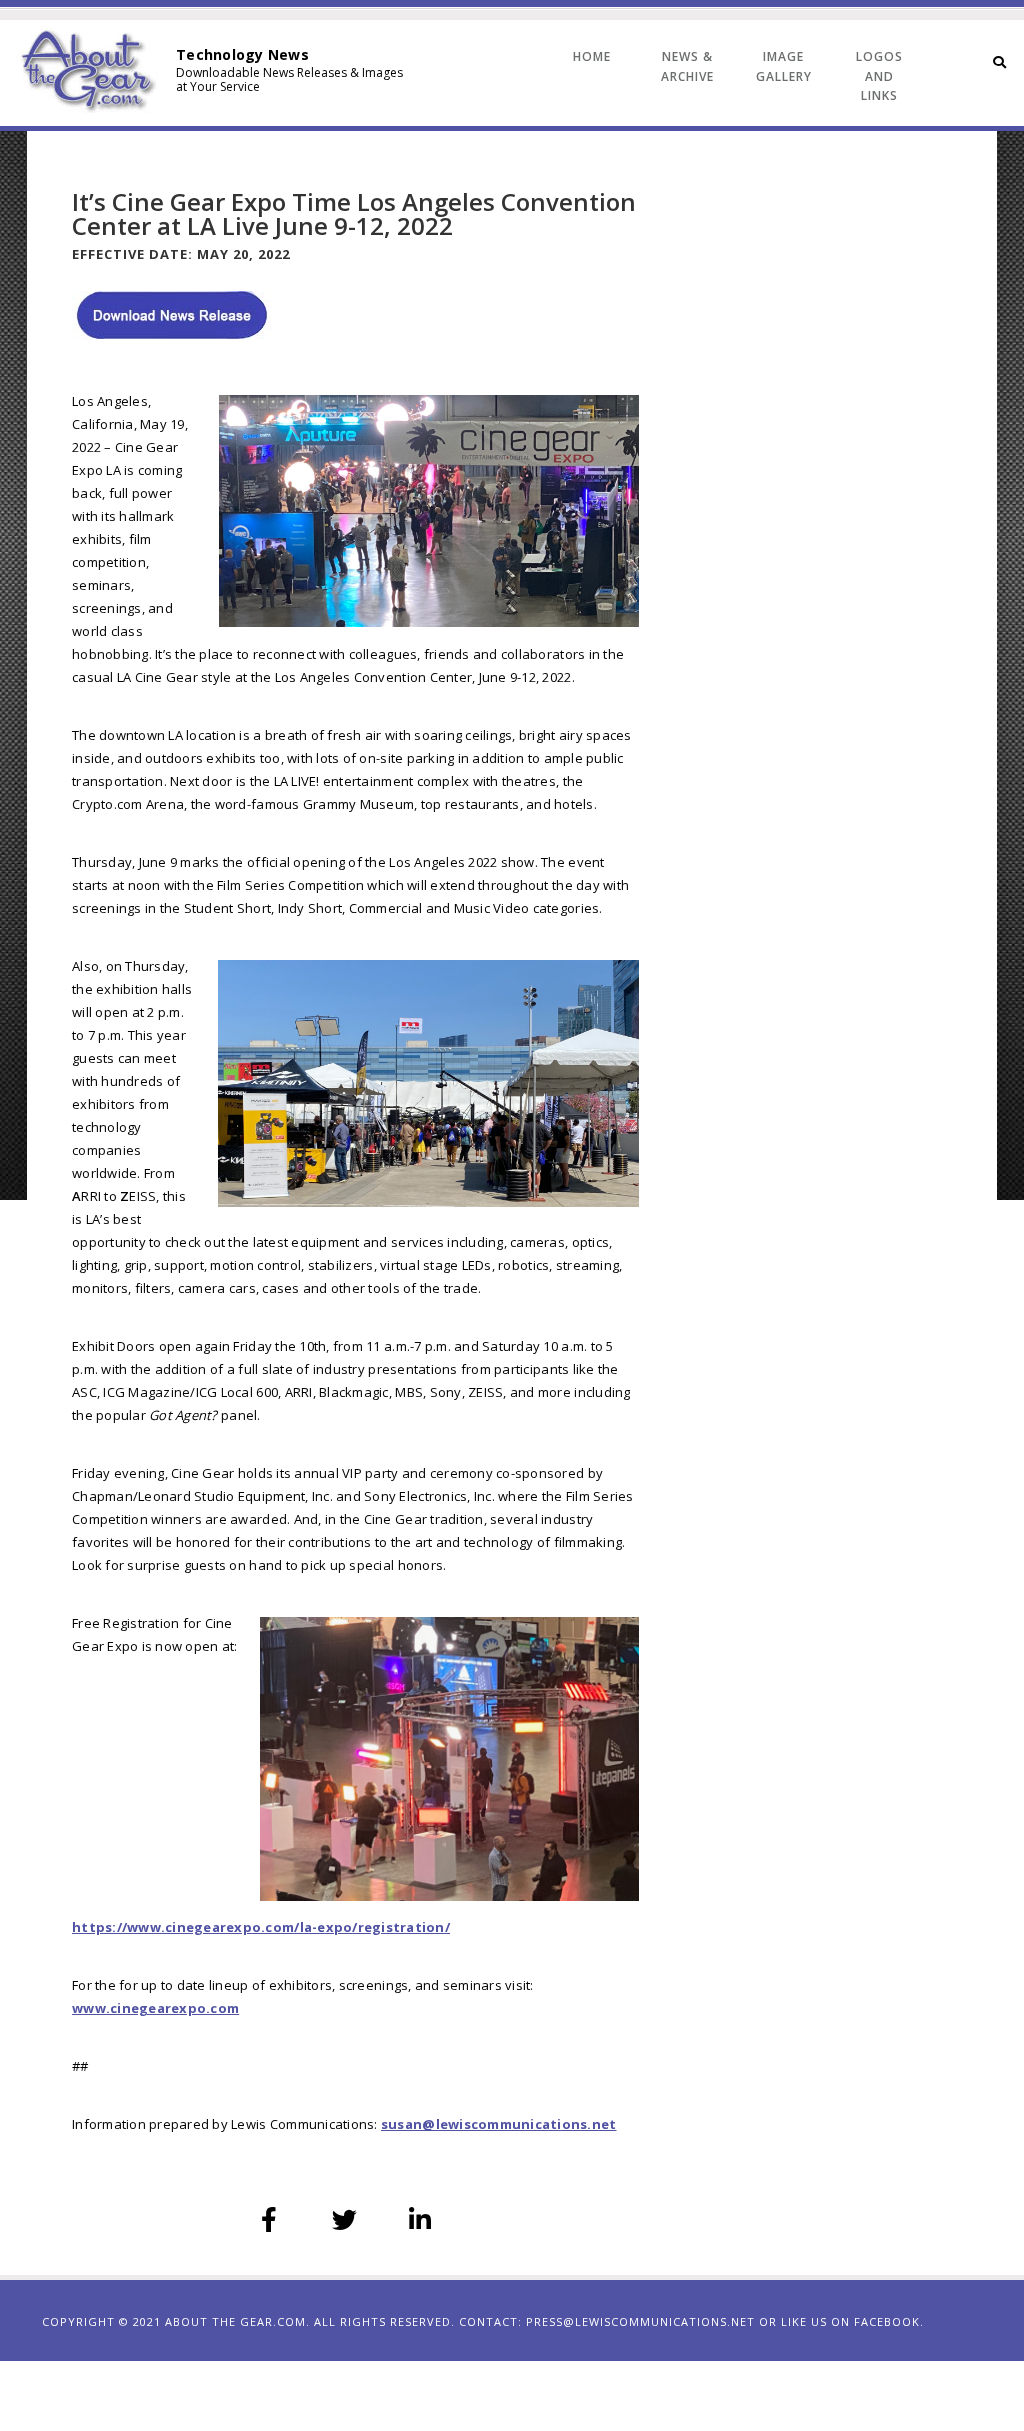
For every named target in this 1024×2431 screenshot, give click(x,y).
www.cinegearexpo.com (155, 2008)
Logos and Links (879, 76)
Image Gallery (784, 66)
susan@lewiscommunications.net (499, 2124)
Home (592, 56)
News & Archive (687, 66)
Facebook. (889, 2321)
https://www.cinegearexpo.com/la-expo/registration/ (261, 1927)
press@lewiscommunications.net (640, 2321)
